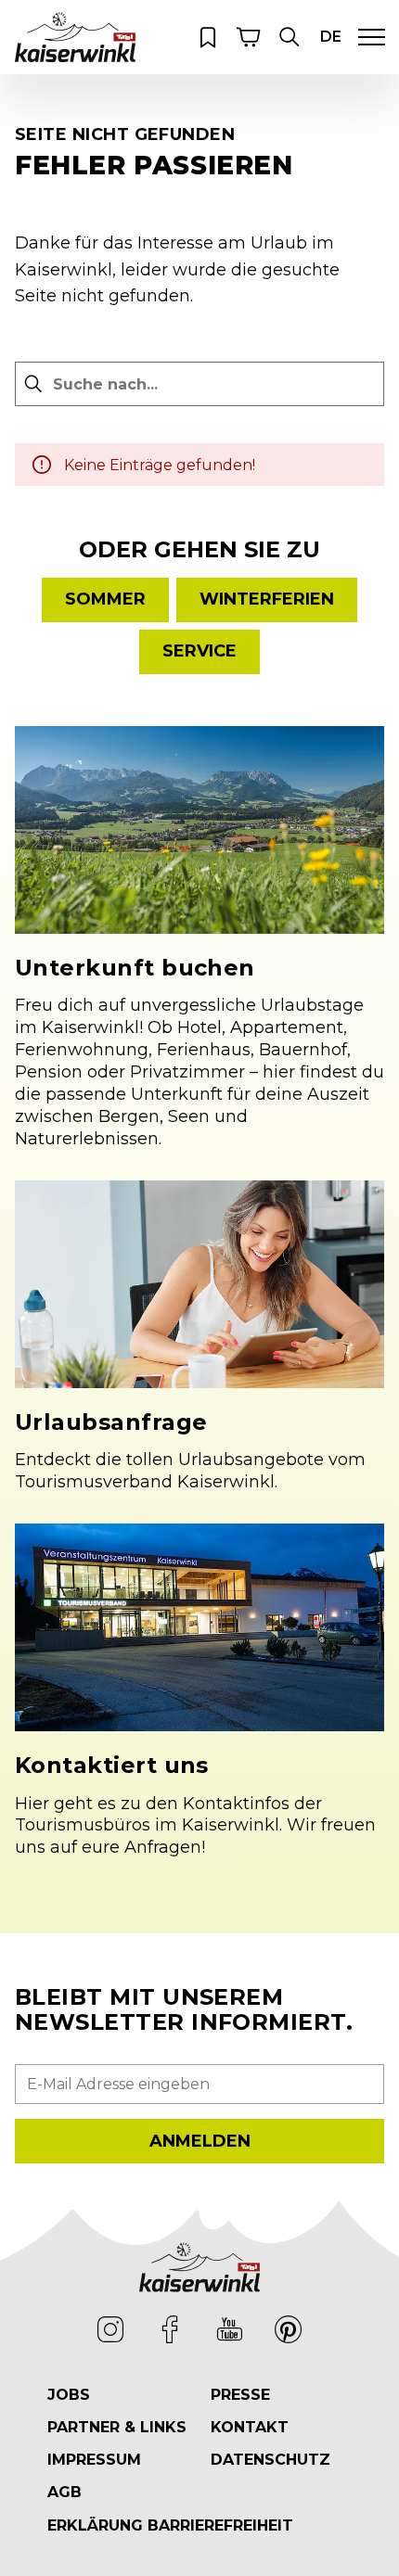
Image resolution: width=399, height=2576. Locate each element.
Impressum (94, 2460)
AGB (64, 2492)
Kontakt (250, 2427)
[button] (290, 37)
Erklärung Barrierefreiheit (170, 2525)
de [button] (331, 37)
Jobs (69, 2395)
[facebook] (170, 2329)
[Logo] (75, 37)
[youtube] (229, 2329)
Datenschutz (270, 2460)
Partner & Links (117, 2427)
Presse (240, 2395)
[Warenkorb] (249, 37)
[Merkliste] (208, 37)
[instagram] (110, 2329)
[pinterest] (289, 2329)
